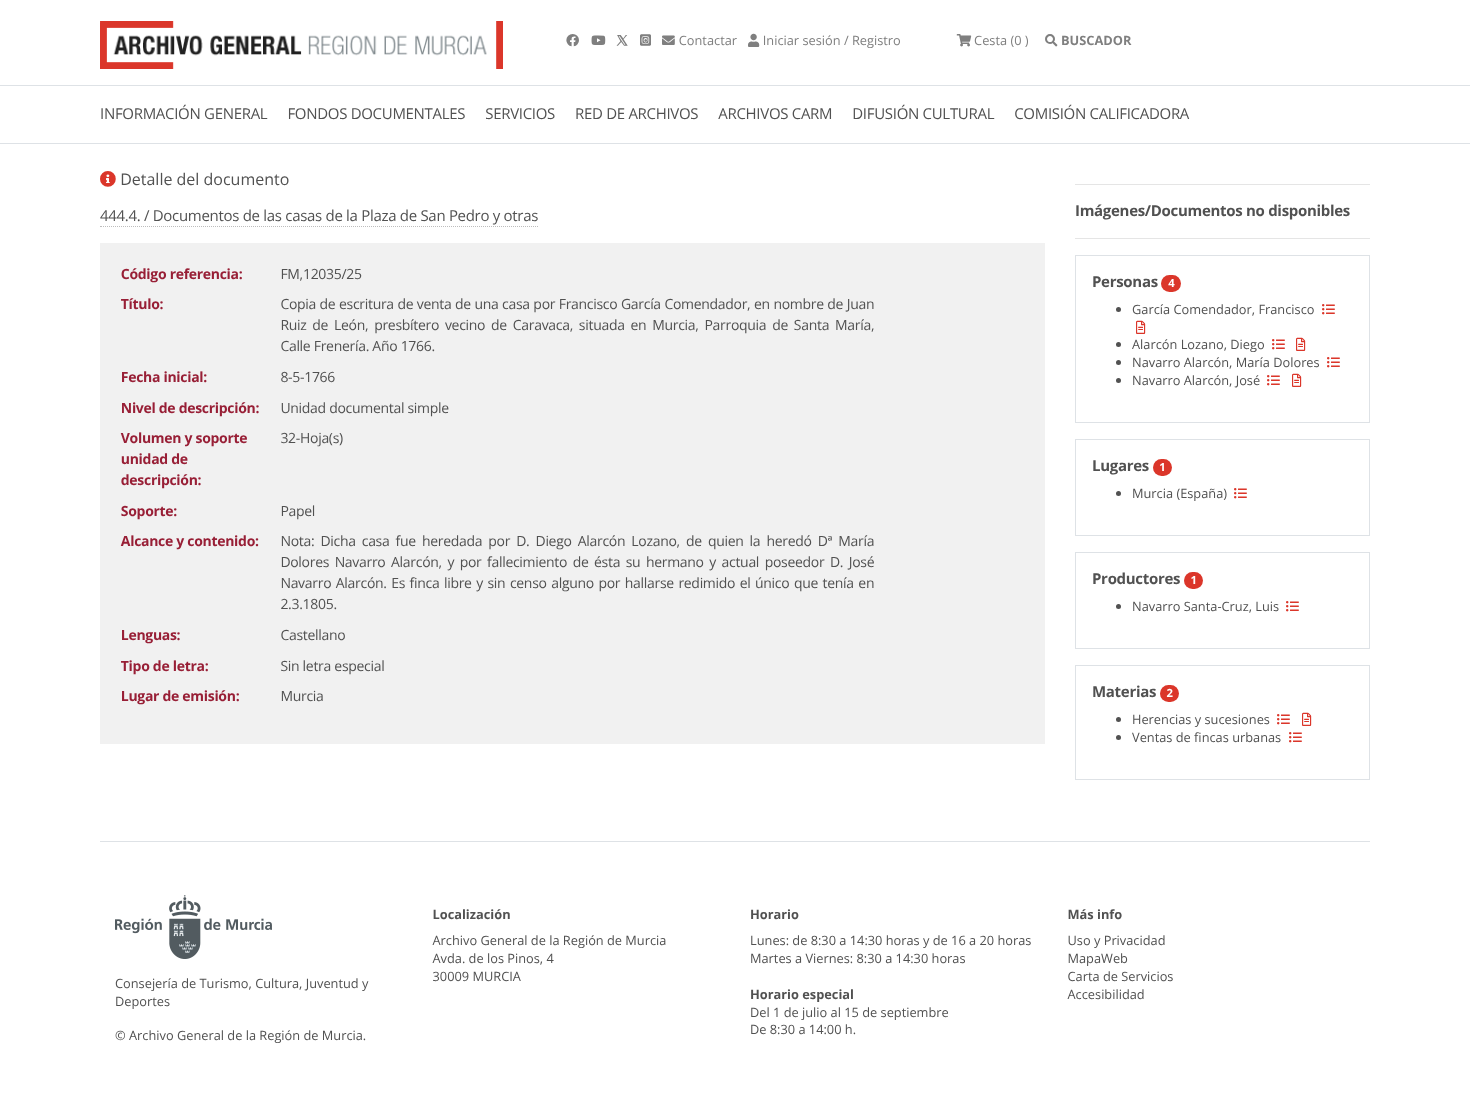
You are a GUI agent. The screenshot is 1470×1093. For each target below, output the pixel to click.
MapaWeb (1098, 958)
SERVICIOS (520, 114)
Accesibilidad (1106, 994)
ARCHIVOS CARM (775, 114)
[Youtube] (599, 40)
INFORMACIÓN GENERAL (183, 114)
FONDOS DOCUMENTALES (376, 114)
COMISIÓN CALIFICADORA (1101, 114)
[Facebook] (574, 40)
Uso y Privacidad (1117, 940)
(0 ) (1001, 40)
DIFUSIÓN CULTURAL (923, 114)
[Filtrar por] (1328, 309)
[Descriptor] (1141, 327)
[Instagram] (647, 40)
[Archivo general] (301, 41)
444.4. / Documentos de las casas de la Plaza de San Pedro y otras (319, 216)
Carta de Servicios (1121, 976)
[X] (624, 40)
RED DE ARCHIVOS (636, 114)
